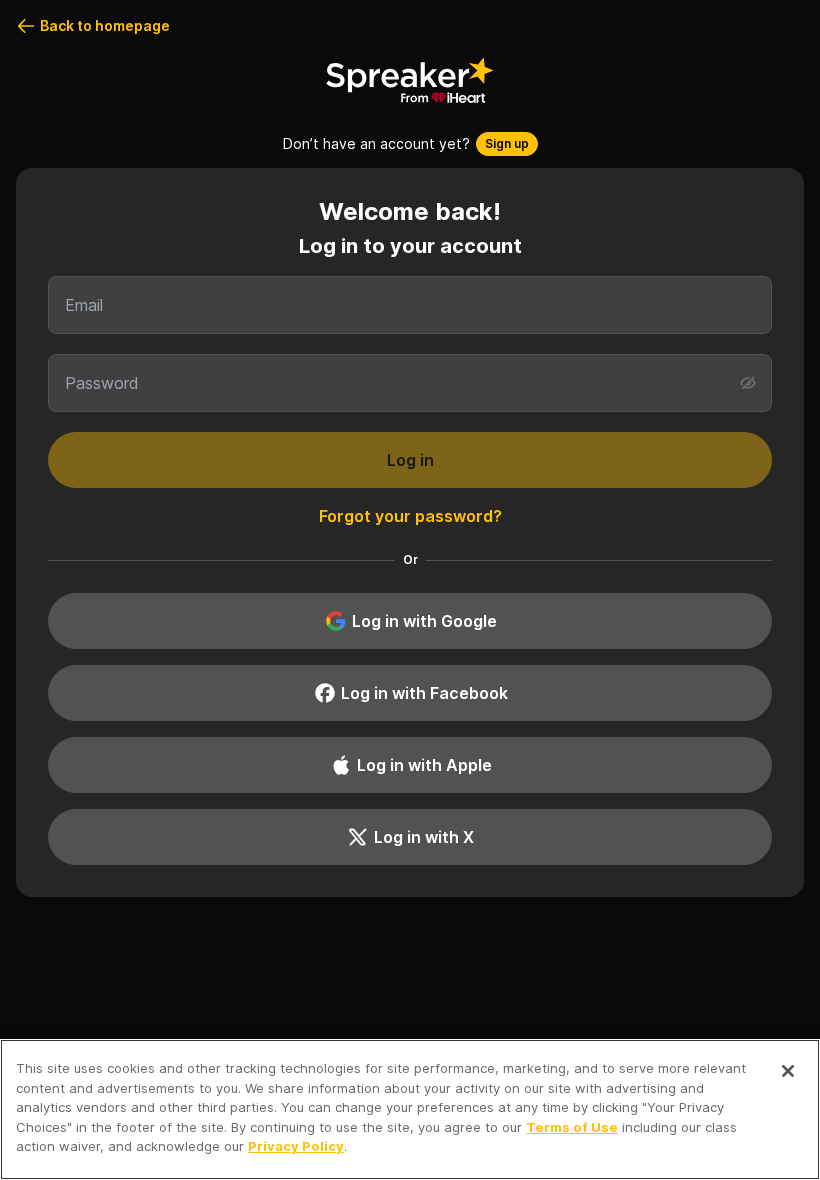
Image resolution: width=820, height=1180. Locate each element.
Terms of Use (572, 1127)
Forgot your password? (410, 516)
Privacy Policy (296, 1146)
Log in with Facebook (424, 693)
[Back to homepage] (410, 80)
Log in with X (424, 837)
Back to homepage (105, 25)
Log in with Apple (424, 765)
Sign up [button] (507, 143)
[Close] (788, 1071)
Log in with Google (424, 621)
